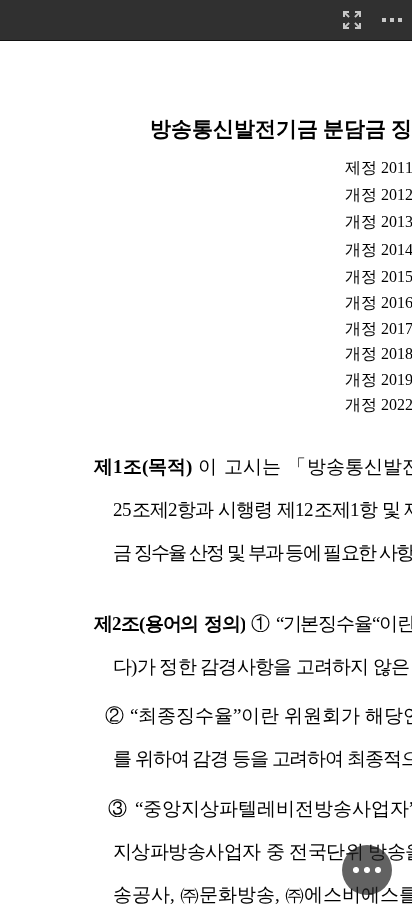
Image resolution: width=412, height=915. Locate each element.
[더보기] (392, 20)
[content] (206, 457)
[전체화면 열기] (352, 20)
